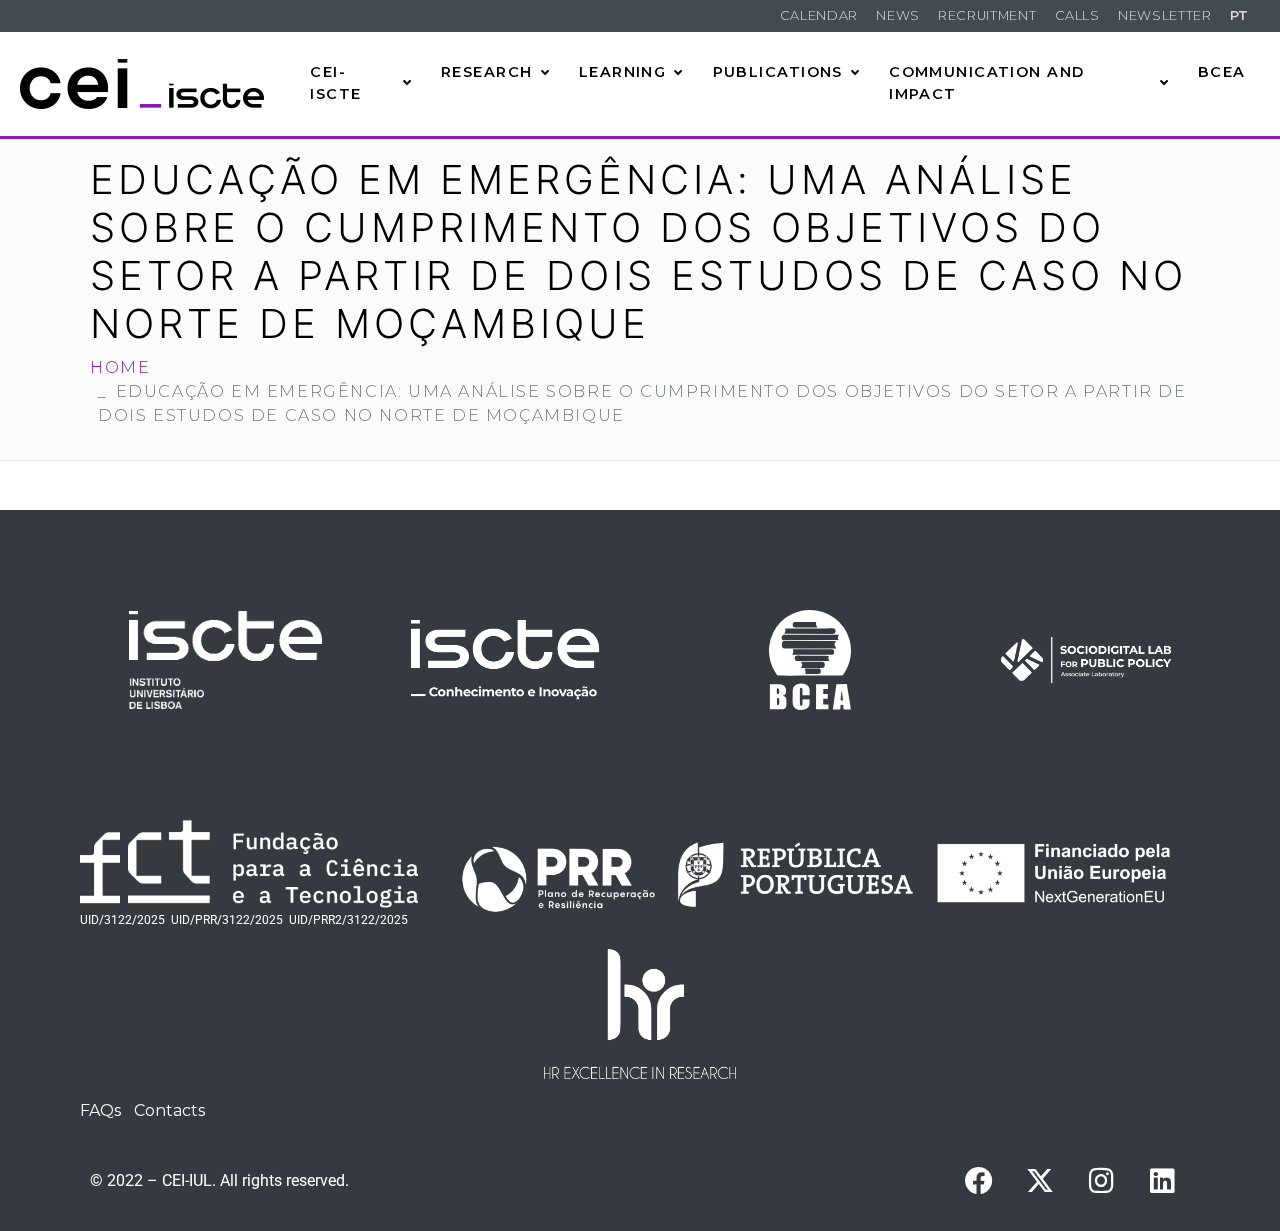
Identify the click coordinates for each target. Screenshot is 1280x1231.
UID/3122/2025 (122, 920)
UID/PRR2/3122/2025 (348, 920)
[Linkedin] (1162, 1181)
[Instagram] (1101, 1181)
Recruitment (987, 15)
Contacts (169, 1110)
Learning (623, 72)
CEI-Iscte (335, 83)
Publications (778, 72)
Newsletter (1164, 15)
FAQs (100, 1110)
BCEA (1222, 72)
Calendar (819, 15)
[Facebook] (979, 1181)
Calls (1077, 15)
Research (487, 72)
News (898, 15)
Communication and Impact (986, 83)
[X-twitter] (1040, 1181)
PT (1239, 15)
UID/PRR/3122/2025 (227, 920)
